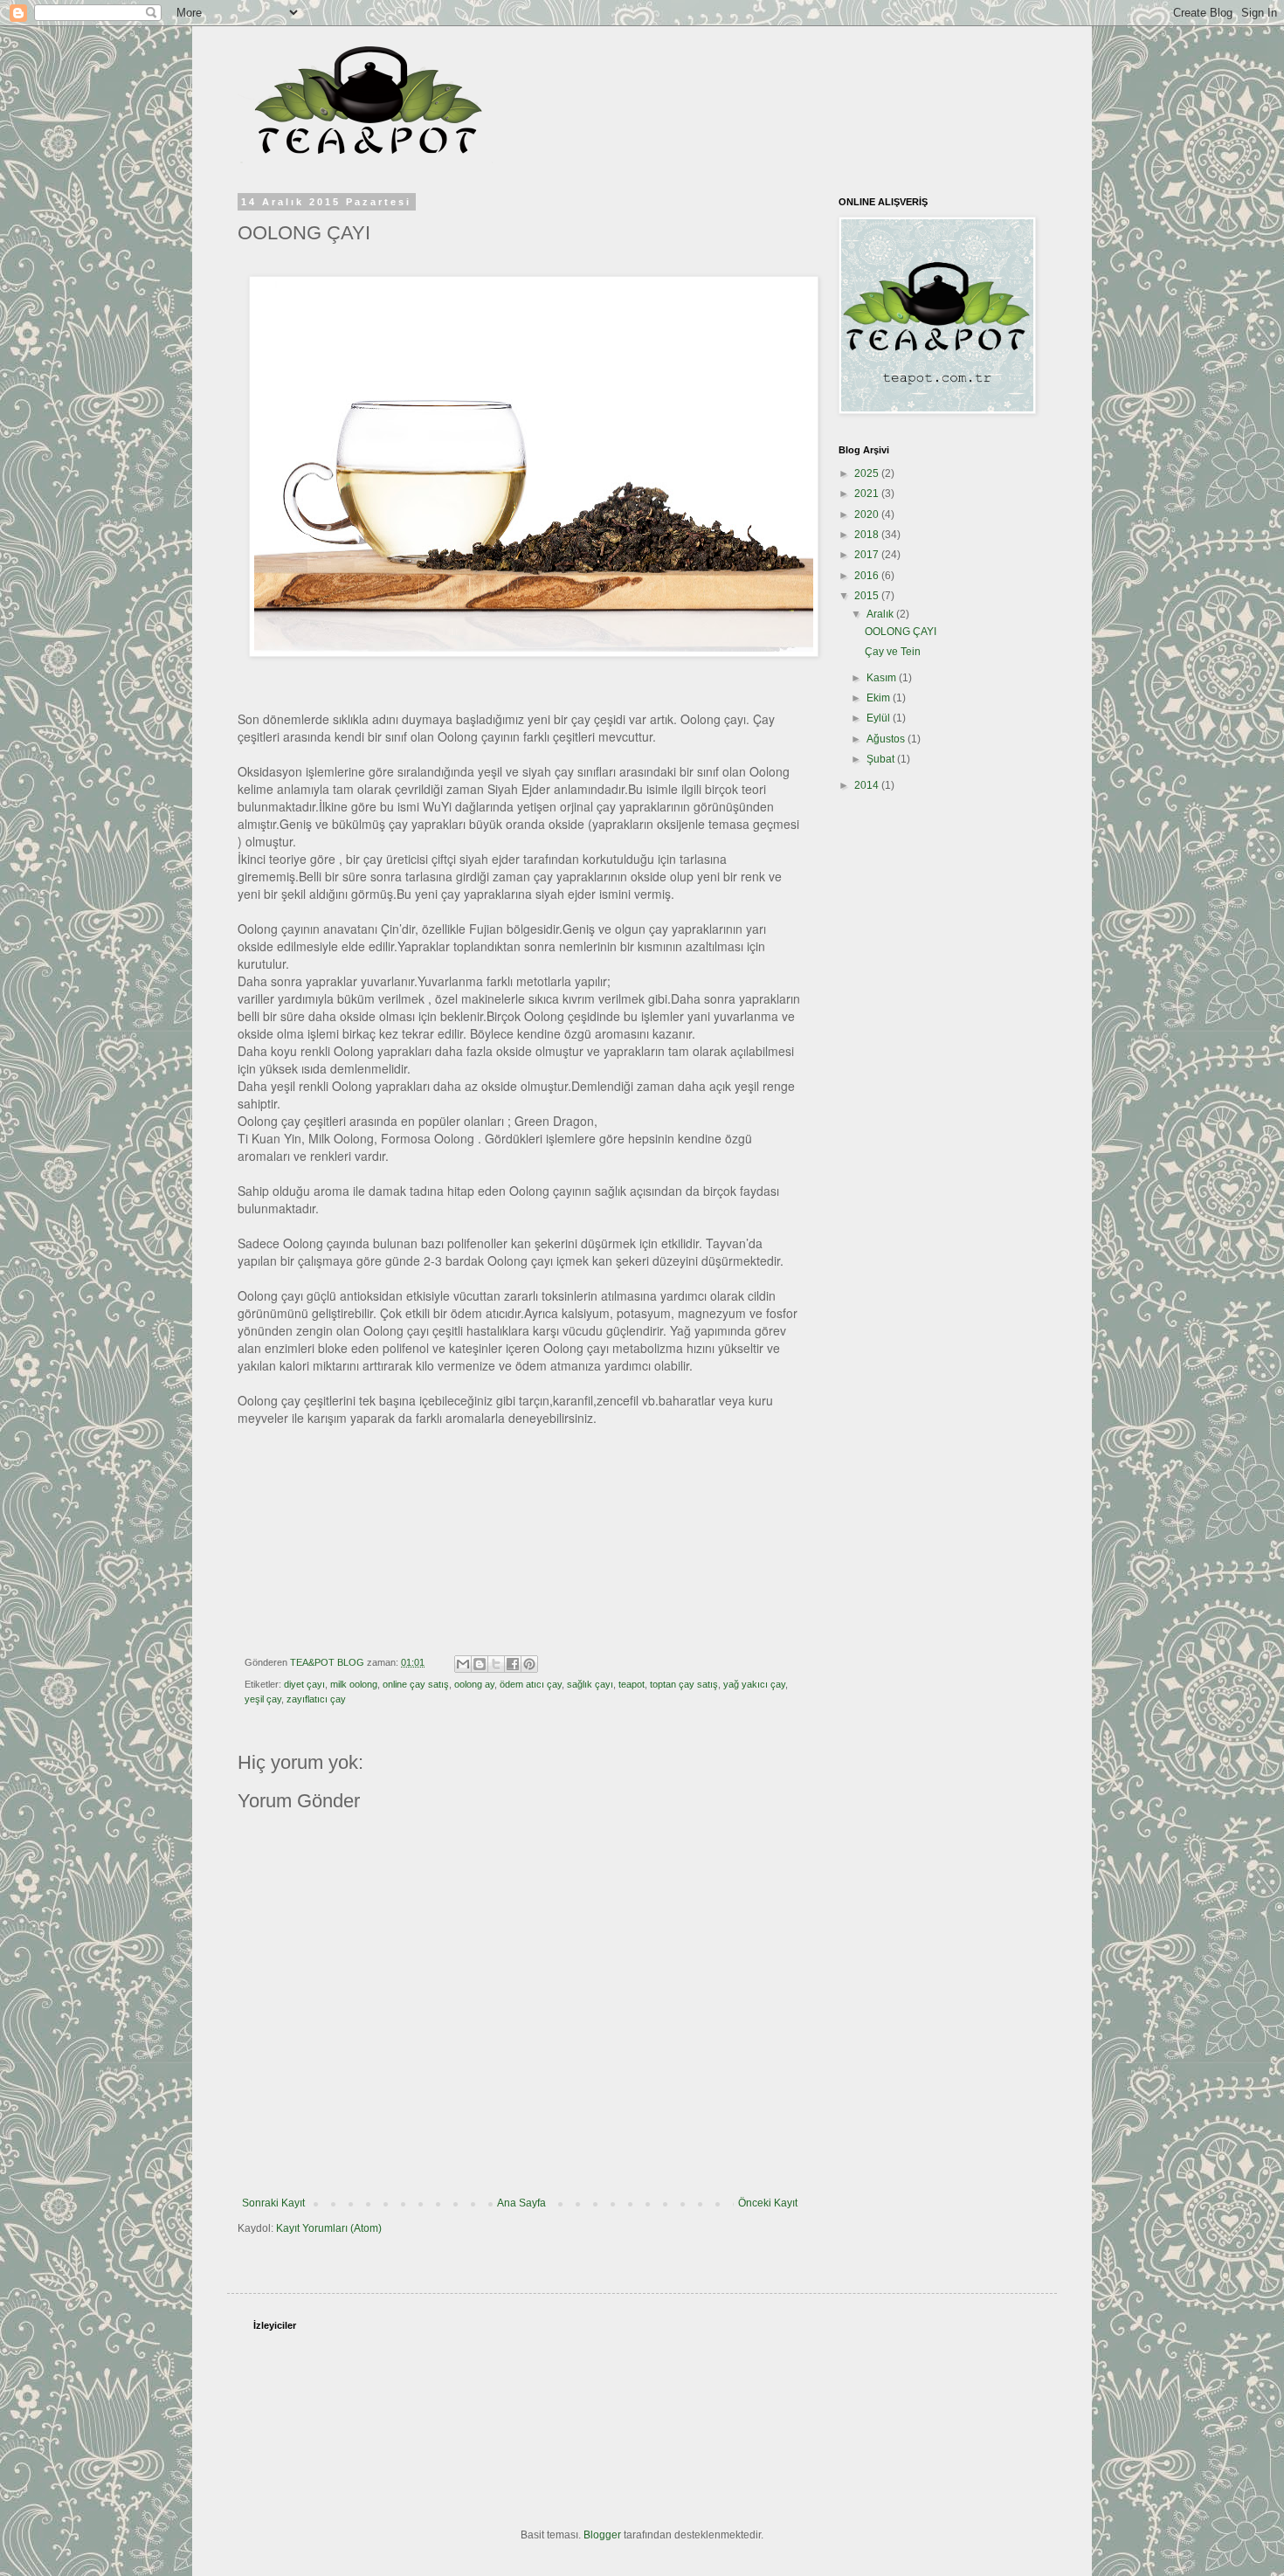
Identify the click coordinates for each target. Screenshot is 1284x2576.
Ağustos (887, 739)
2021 (868, 494)
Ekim (880, 698)
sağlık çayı (590, 1684)
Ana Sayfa (521, 2203)
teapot (632, 1684)
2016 (868, 576)
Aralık (881, 614)
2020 (868, 515)
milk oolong (354, 1684)
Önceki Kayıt (768, 2203)
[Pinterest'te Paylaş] (529, 1664)
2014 (868, 785)
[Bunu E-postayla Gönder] (463, 1664)
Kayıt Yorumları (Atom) (329, 2228)
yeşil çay (263, 1699)
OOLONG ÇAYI (901, 632)
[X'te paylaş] (496, 1664)
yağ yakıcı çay (754, 1684)
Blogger (602, 2535)
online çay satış (416, 1684)
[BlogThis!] (480, 1664)
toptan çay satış (684, 1684)
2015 (868, 596)
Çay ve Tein (893, 652)
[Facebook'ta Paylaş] (513, 1664)
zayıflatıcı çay (316, 1699)
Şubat (882, 759)
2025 (868, 473)
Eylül (880, 718)
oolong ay (474, 1684)
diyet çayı (304, 1684)
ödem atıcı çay (531, 1684)
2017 (868, 555)
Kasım (883, 678)
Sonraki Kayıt (273, 2203)
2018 (868, 535)
